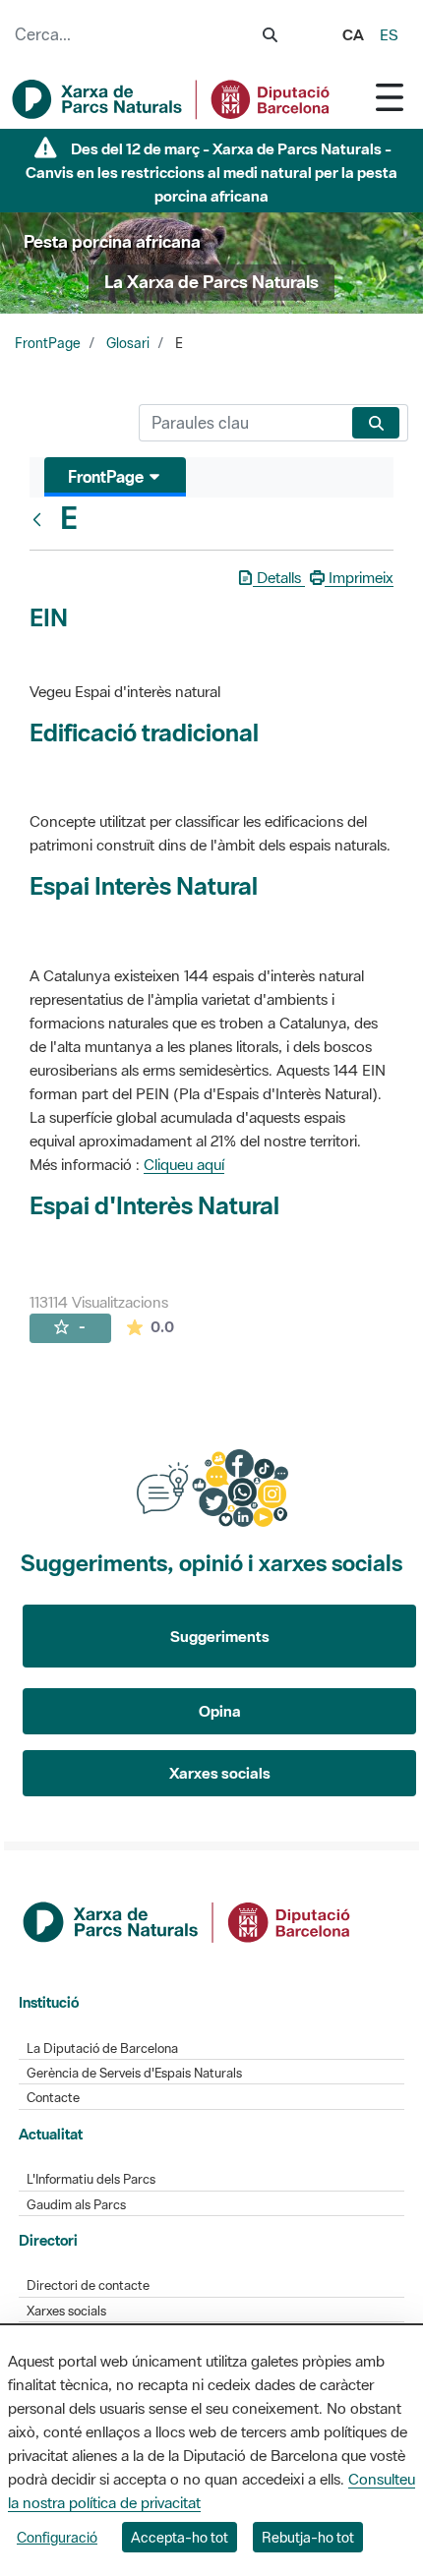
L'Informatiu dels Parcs (91, 2179)
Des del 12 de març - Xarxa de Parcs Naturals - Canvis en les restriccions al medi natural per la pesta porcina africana (211, 172)
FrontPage (48, 343)
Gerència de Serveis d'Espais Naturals (134, 2073)
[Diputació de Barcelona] (188, 1920)
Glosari (128, 343)
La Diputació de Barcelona (102, 2049)
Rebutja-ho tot (308, 2537)
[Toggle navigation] (390, 97)
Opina (220, 1711)
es (389, 34)
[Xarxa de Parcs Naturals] (172, 99)
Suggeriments (220, 1636)
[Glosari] (41, 519)
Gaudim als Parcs (76, 2205)
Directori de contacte (88, 2285)
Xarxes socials (220, 1773)
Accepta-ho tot (180, 2537)
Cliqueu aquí (184, 1164)
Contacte (53, 2098)
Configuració (57, 2537)
